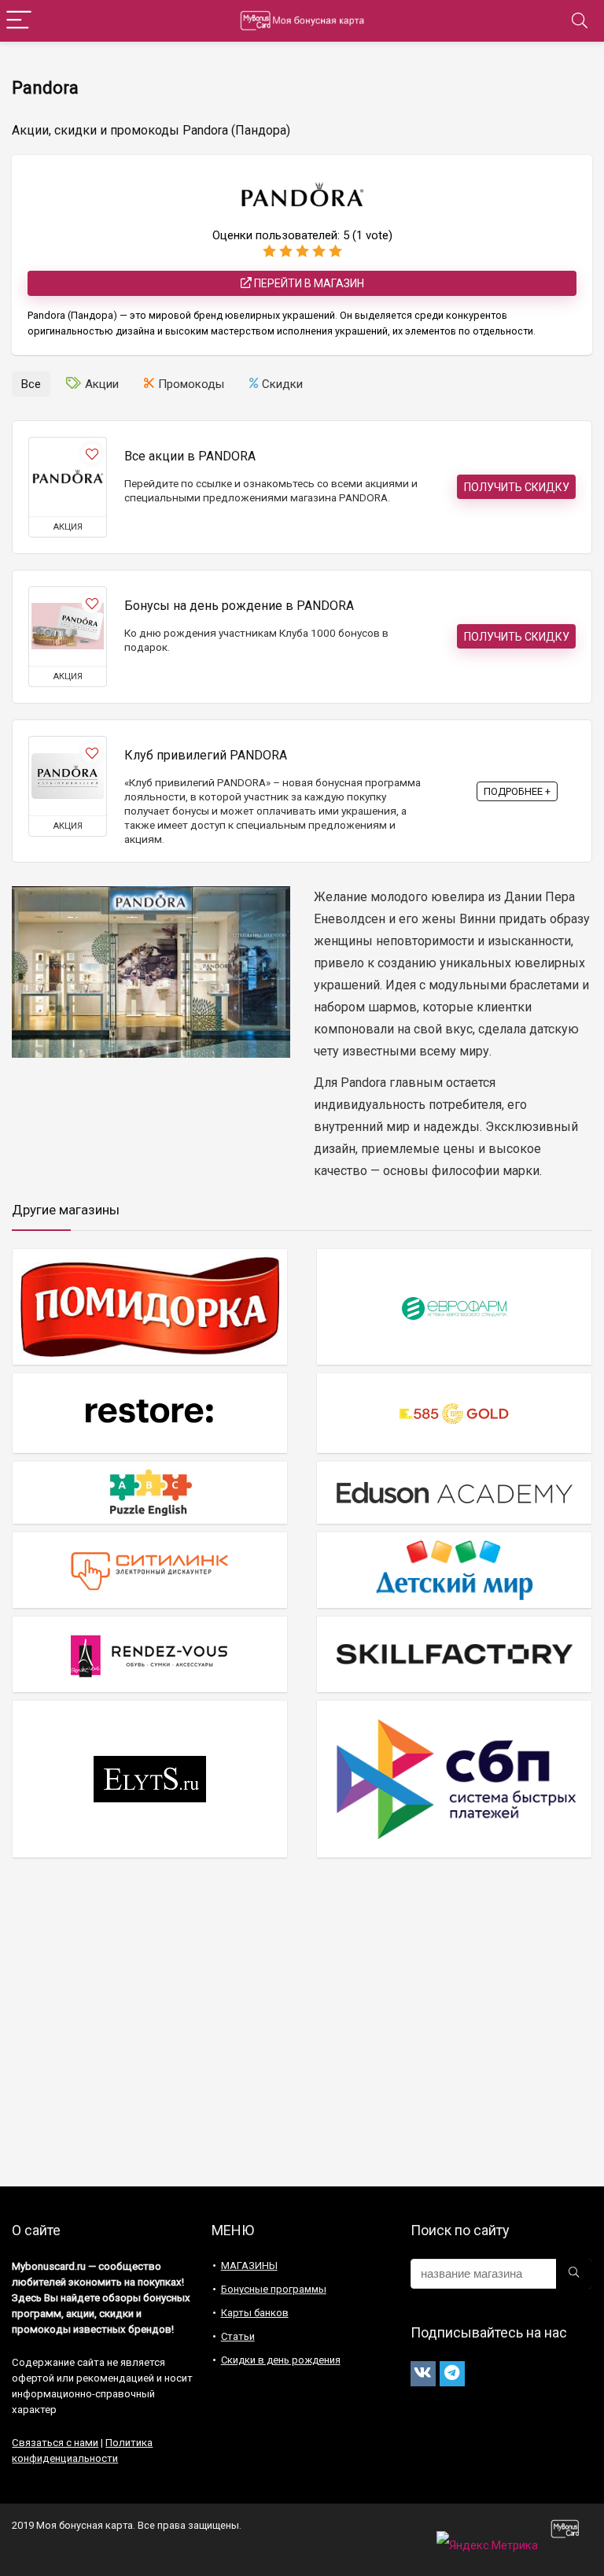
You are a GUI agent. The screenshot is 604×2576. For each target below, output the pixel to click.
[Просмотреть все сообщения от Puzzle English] (150, 1492)
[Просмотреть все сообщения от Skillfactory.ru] (454, 1654)
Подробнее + (517, 791)
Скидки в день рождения (281, 2360)
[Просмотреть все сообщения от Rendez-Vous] (150, 1654)
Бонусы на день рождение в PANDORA (239, 606)
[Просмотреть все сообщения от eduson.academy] (454, 1492)
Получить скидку (517, 487)
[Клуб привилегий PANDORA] (68, 776)
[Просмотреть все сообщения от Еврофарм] (454, 1307)
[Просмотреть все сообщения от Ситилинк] (150, 1570)
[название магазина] (574, 2274)
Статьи (238, 2336)
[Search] (580, 21)
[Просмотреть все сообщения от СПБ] (454, 1778)
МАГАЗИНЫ (249, 2266)
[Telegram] (452, 2374)
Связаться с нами (55, 2443)
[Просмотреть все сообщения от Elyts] (150, 1778)
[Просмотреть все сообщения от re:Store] (150, 1413)
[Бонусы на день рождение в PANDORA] (68, 626)
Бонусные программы (274, 2289)
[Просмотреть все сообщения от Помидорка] (150, 1307)
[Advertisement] (302, 2029)
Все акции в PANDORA (190, 456)
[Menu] (19, 21)
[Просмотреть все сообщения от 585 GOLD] (454, 1413)
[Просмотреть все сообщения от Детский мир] (454, 1570)
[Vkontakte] (423, 2374)
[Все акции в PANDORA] (68, 477)
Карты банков (255, 2313)
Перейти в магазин (308, 283)
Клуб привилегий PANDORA (206, 755)
